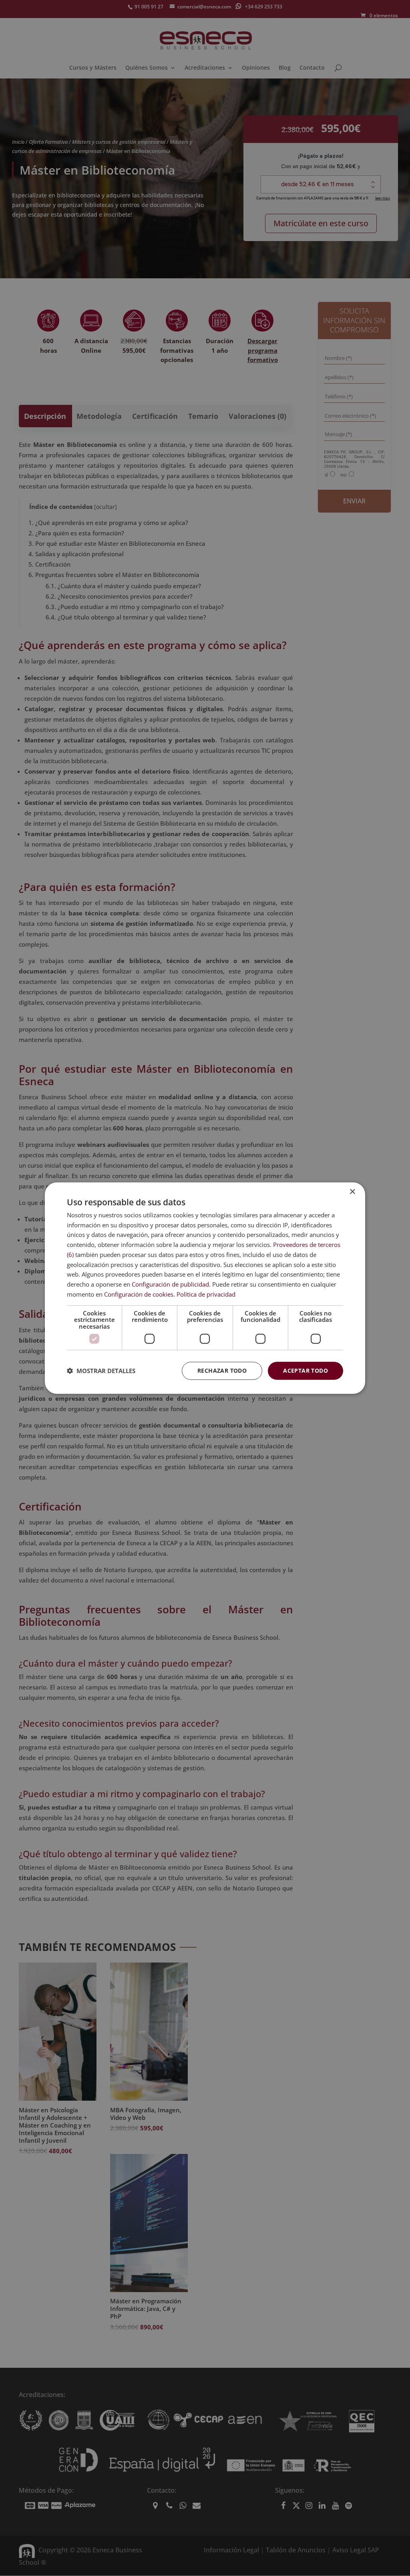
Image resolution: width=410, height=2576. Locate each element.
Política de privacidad (206, 1294)
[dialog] (205, 1288)
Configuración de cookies (139, 1294)
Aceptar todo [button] (305, 1370)
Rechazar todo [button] (222, 1370)
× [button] (352, 1191)
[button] (101, 1371)
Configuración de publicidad (170, 1284)
